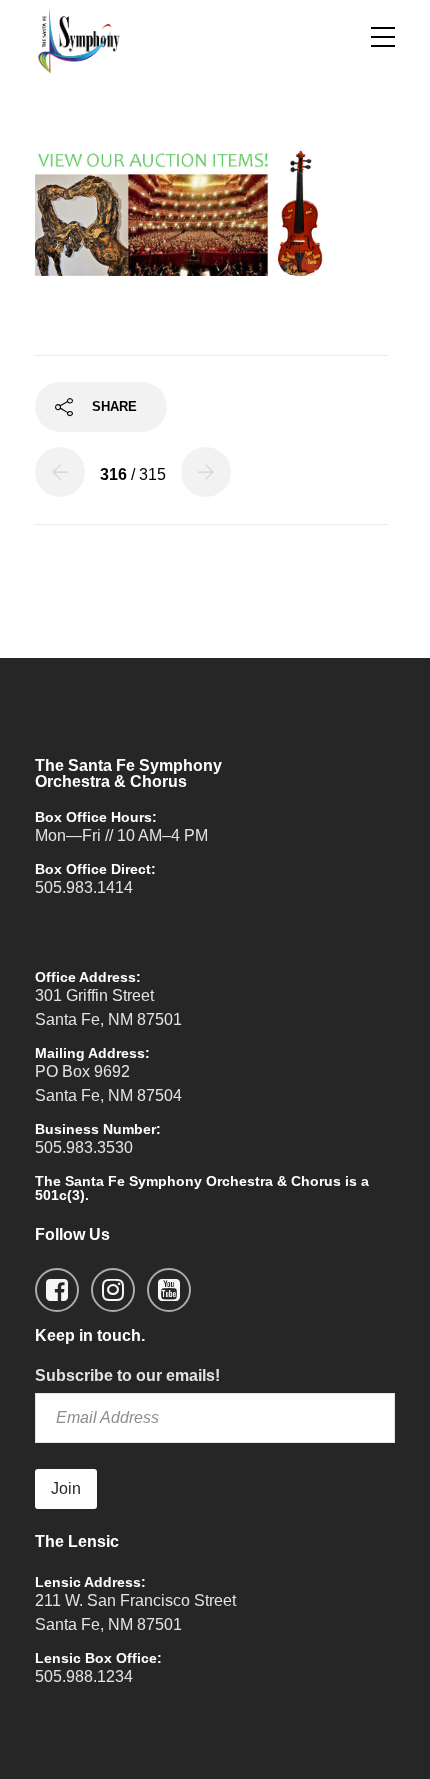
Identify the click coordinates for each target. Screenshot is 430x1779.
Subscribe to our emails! (127, 1375)
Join (66, 1488)
